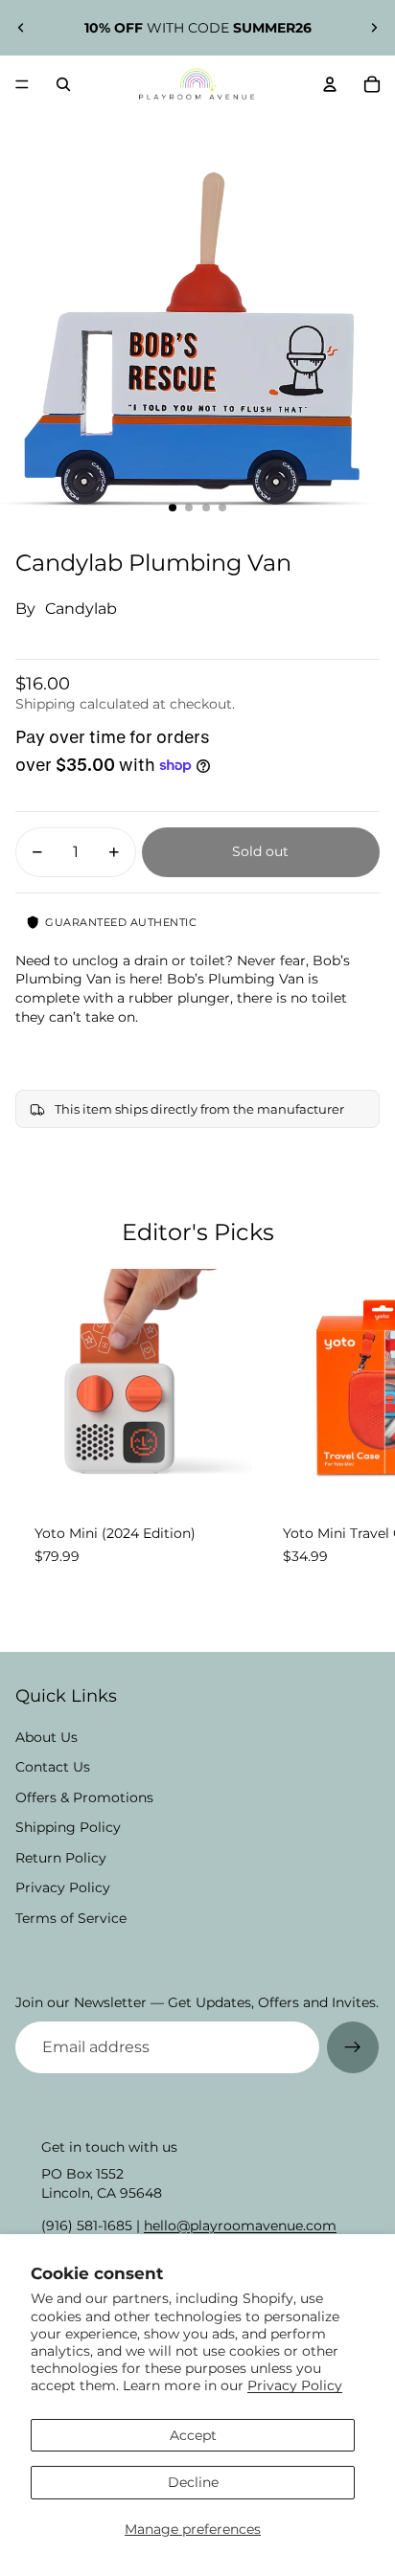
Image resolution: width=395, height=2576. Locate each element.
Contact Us (53, 1767)
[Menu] (22, 84)
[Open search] (63, 84)
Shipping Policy (68, 1827)
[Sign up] (353, 2047)
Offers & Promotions (84, 1797)
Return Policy (61, 1858)
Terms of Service (71, 1918)
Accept (193, 2435)
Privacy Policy (295, 2385)
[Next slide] (374, 28)
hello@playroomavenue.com (240, 2226)
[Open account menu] (330, 84)
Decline (193, 2482)
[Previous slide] (21, 28)
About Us (46, 1737)
